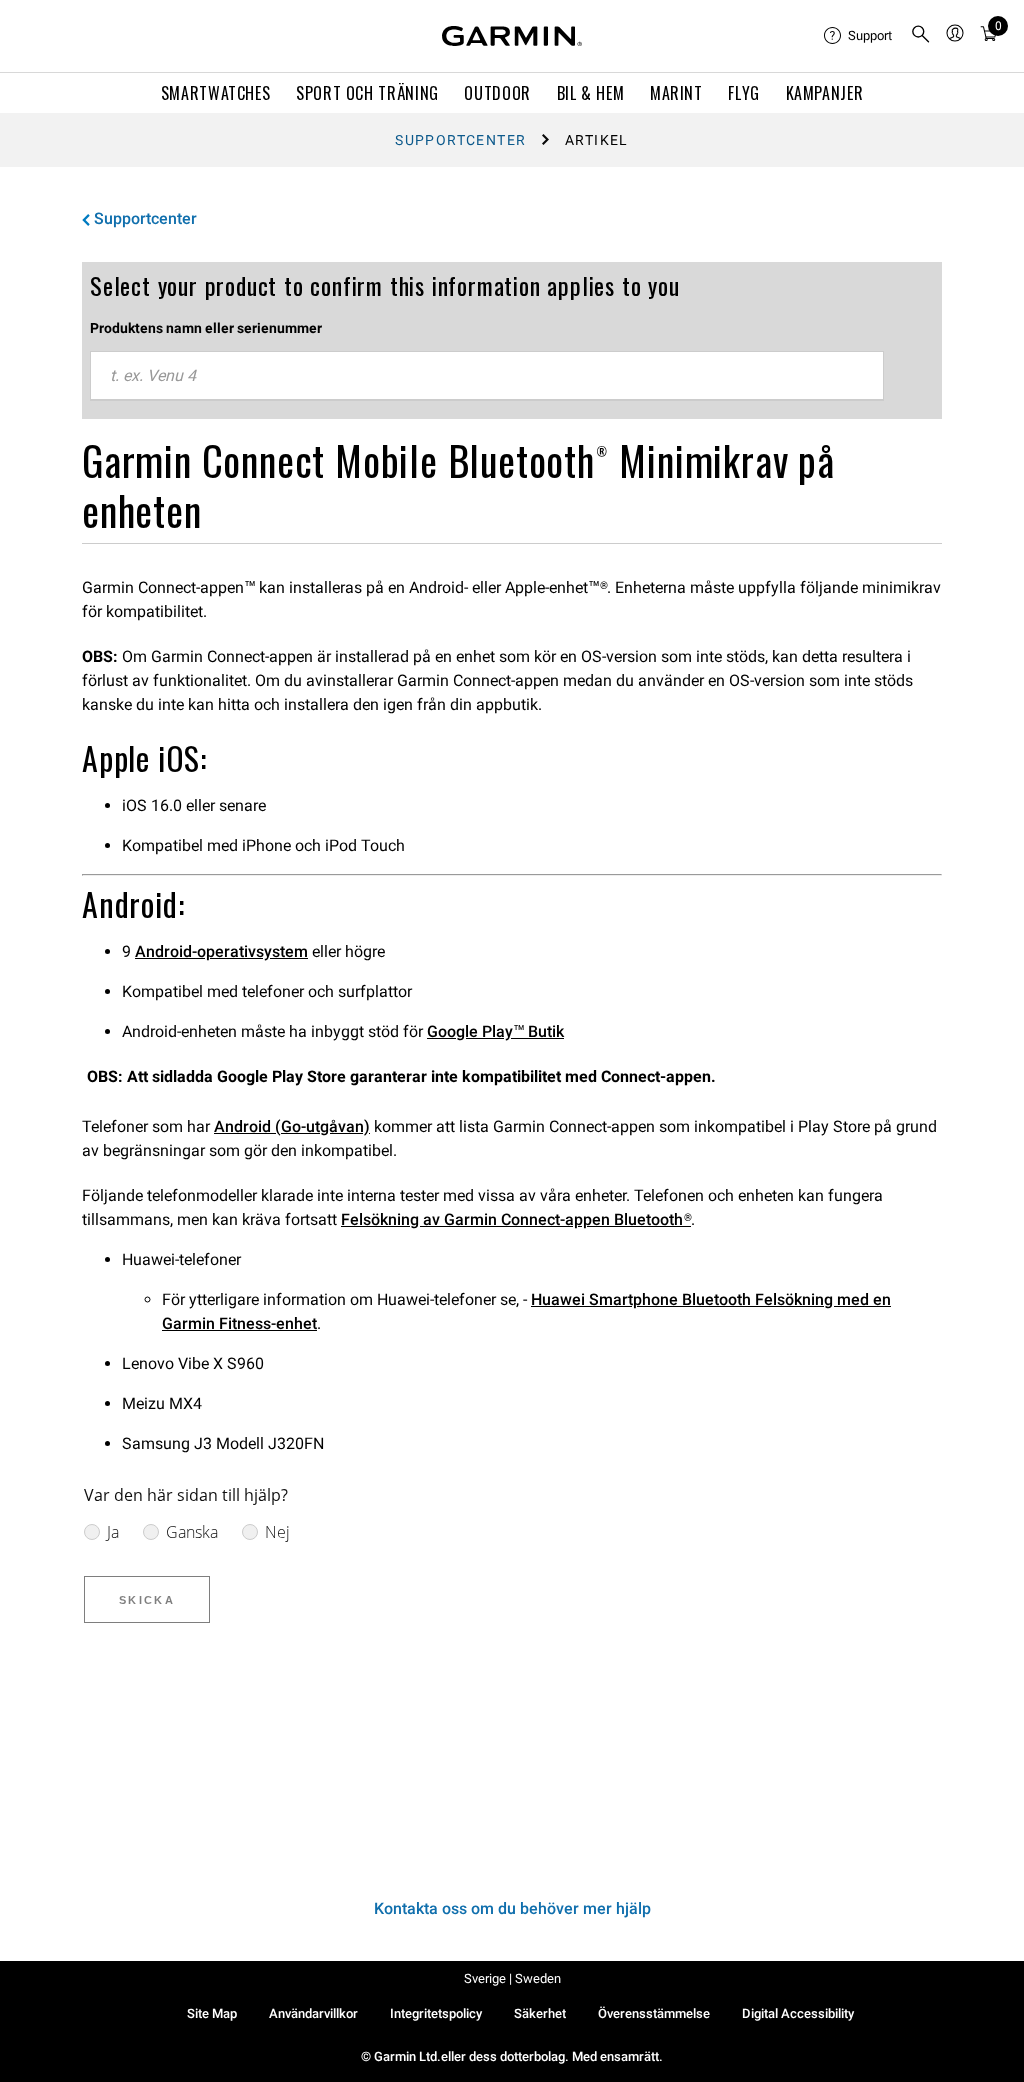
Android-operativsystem (221, 951)
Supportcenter (460, 140)
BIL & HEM (591, 93)
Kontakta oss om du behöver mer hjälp (512, 1908)
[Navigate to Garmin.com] (512, 36)
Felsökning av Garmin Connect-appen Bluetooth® (516, 1219)
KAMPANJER (825, 93)
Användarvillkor (313, 2013)
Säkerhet (540, 2013)
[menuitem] (859, 36)
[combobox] (487, 376)
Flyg (744, 93)
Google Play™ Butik (495, 1031)
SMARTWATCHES (216, 93)
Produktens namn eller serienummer (206, 328)
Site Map (212, 2013)
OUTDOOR (497, 93)
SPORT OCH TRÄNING (367, 93)
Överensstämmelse (654, 2013)
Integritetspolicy (436, 2013)
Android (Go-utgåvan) (292, 1126)
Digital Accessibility (798, 2013)
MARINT (676, 93)
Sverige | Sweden (512, 1978)
